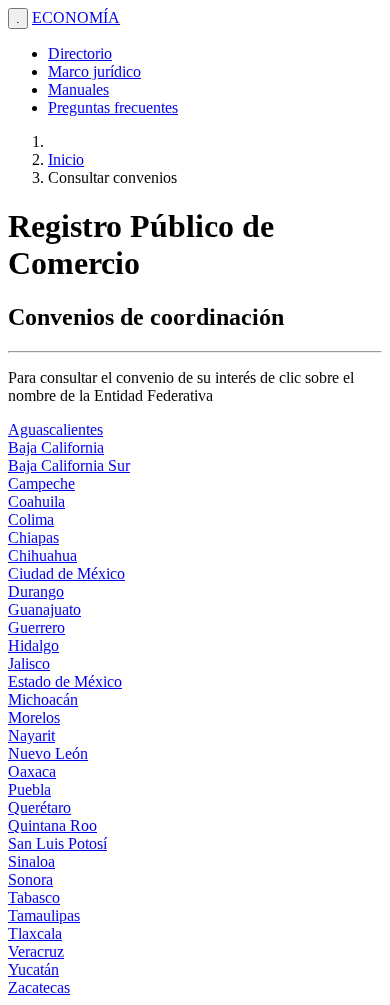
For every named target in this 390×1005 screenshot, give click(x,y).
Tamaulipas (44, 915)
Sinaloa (31, 861)
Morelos (34, 717)
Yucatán (33, 969)
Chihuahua (42, 555)
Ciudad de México (66, 573)
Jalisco (29, 663)
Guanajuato (44, 609)
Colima (31, 519)
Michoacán (43, 699)
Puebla (29, 789)
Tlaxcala (35, 933)
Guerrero (36, 627)
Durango (36, 591)
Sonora (30, 879)
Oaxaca (32, 771)
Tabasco (34, 897)
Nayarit (31, 735)
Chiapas (33, 537)
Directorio (80, 53)
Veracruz (36, 951)
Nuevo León (48, 753)
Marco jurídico (94, 71)
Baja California (56, 447)
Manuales (78, 89)
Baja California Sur (69, 465)
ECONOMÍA (76, 17)
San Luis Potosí (57, 843)
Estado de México (65, 681)
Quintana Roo (52, 825)
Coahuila (36, 501)
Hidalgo (33, 645)
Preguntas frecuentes (113, 107)
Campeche (41, 483)
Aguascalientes (55, 429)
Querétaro (39, 807)
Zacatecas (39, 987)
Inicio (66, 159)
